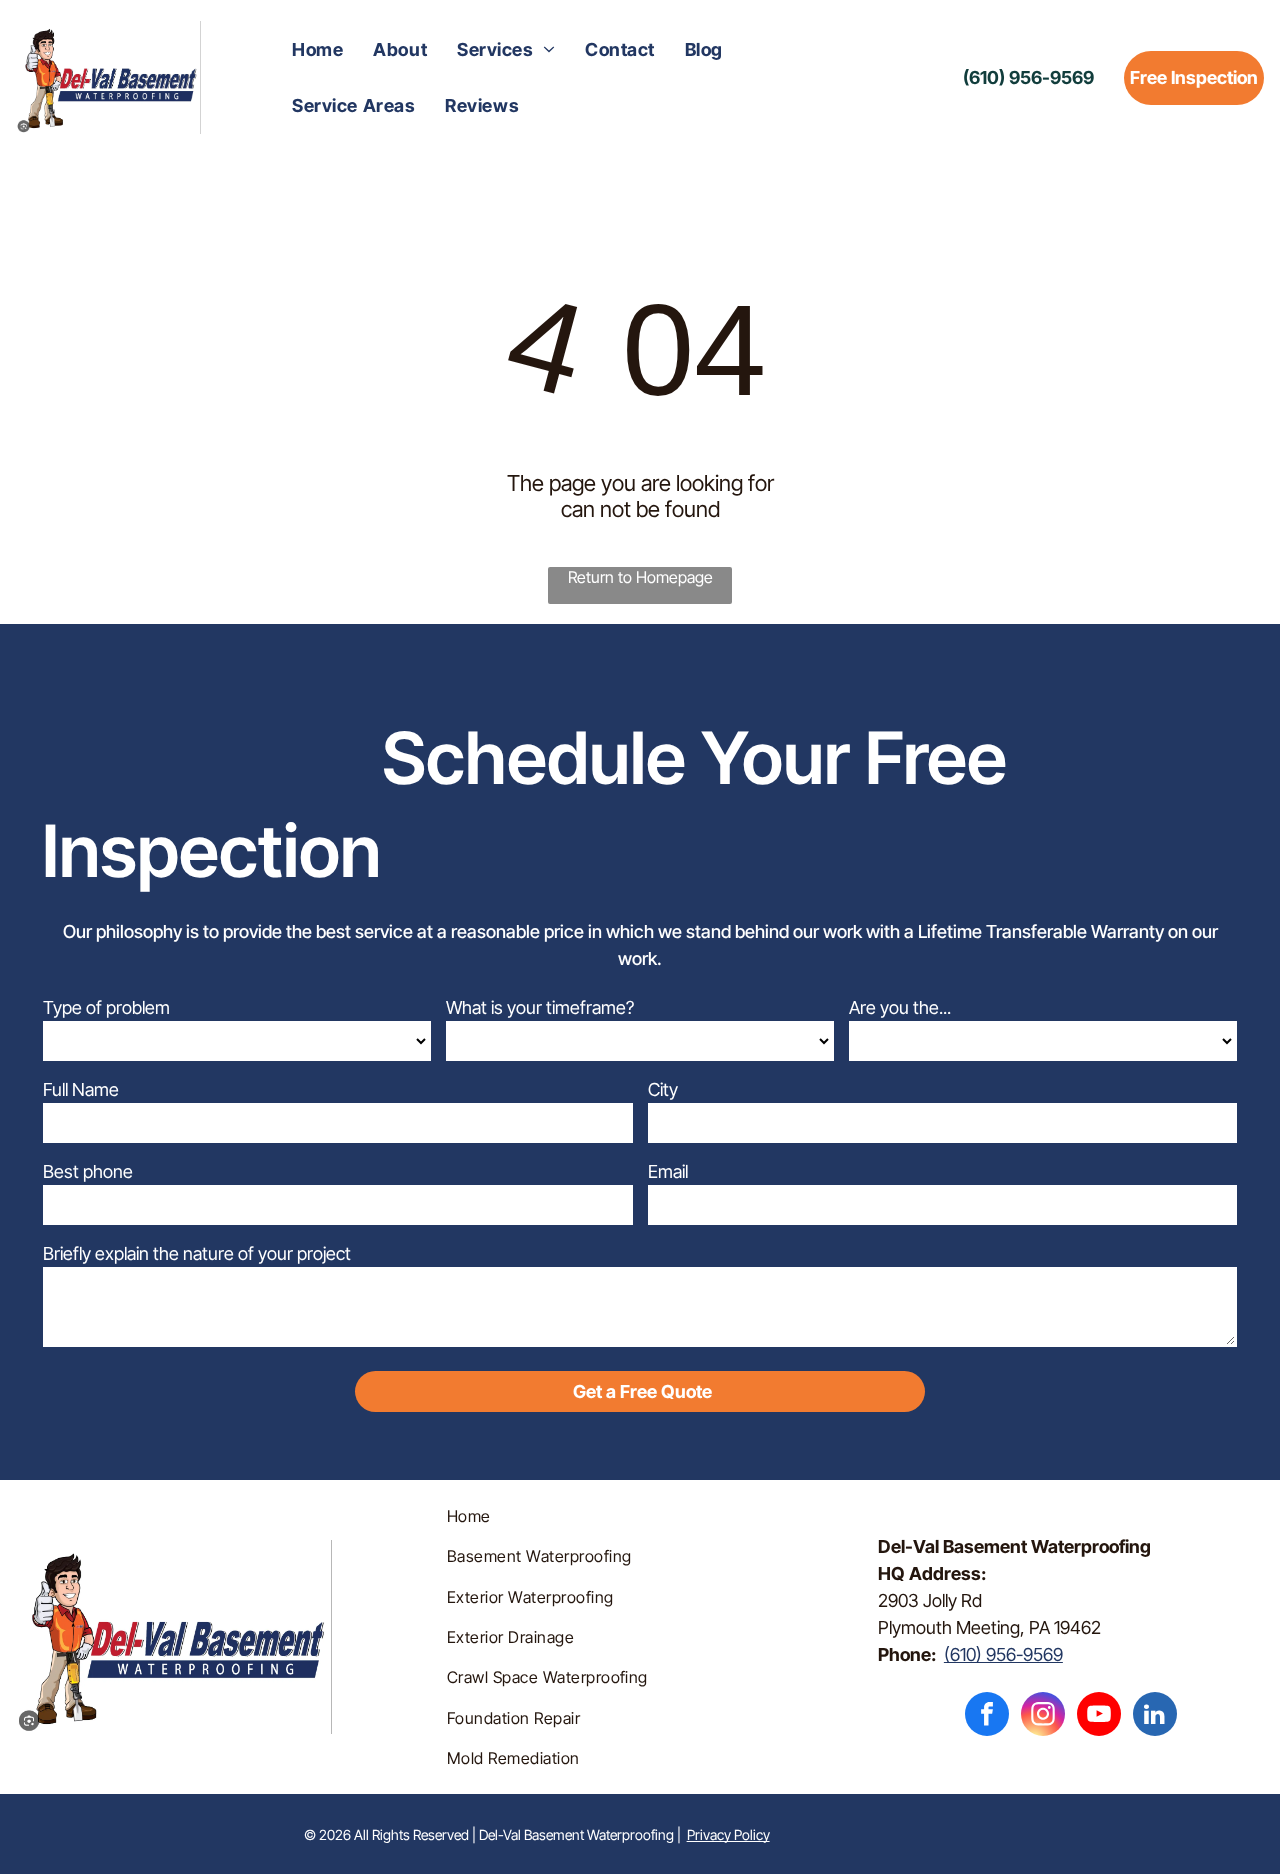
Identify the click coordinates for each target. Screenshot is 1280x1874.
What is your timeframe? (540, 1007)
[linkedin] (1155, 1716)
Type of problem (106, 1007)
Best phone (88, 1171)
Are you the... (900, 1007)
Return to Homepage (640, 577)
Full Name (81, 1089)
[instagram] (1043, 1716)
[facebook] (987, 1716)
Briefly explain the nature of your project (197, 1253)
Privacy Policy (728, 1834)
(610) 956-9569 (1003, 1654)
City (663, 1089)
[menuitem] (317, 49)
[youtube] (1099, 1716)
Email (668, 1171)
